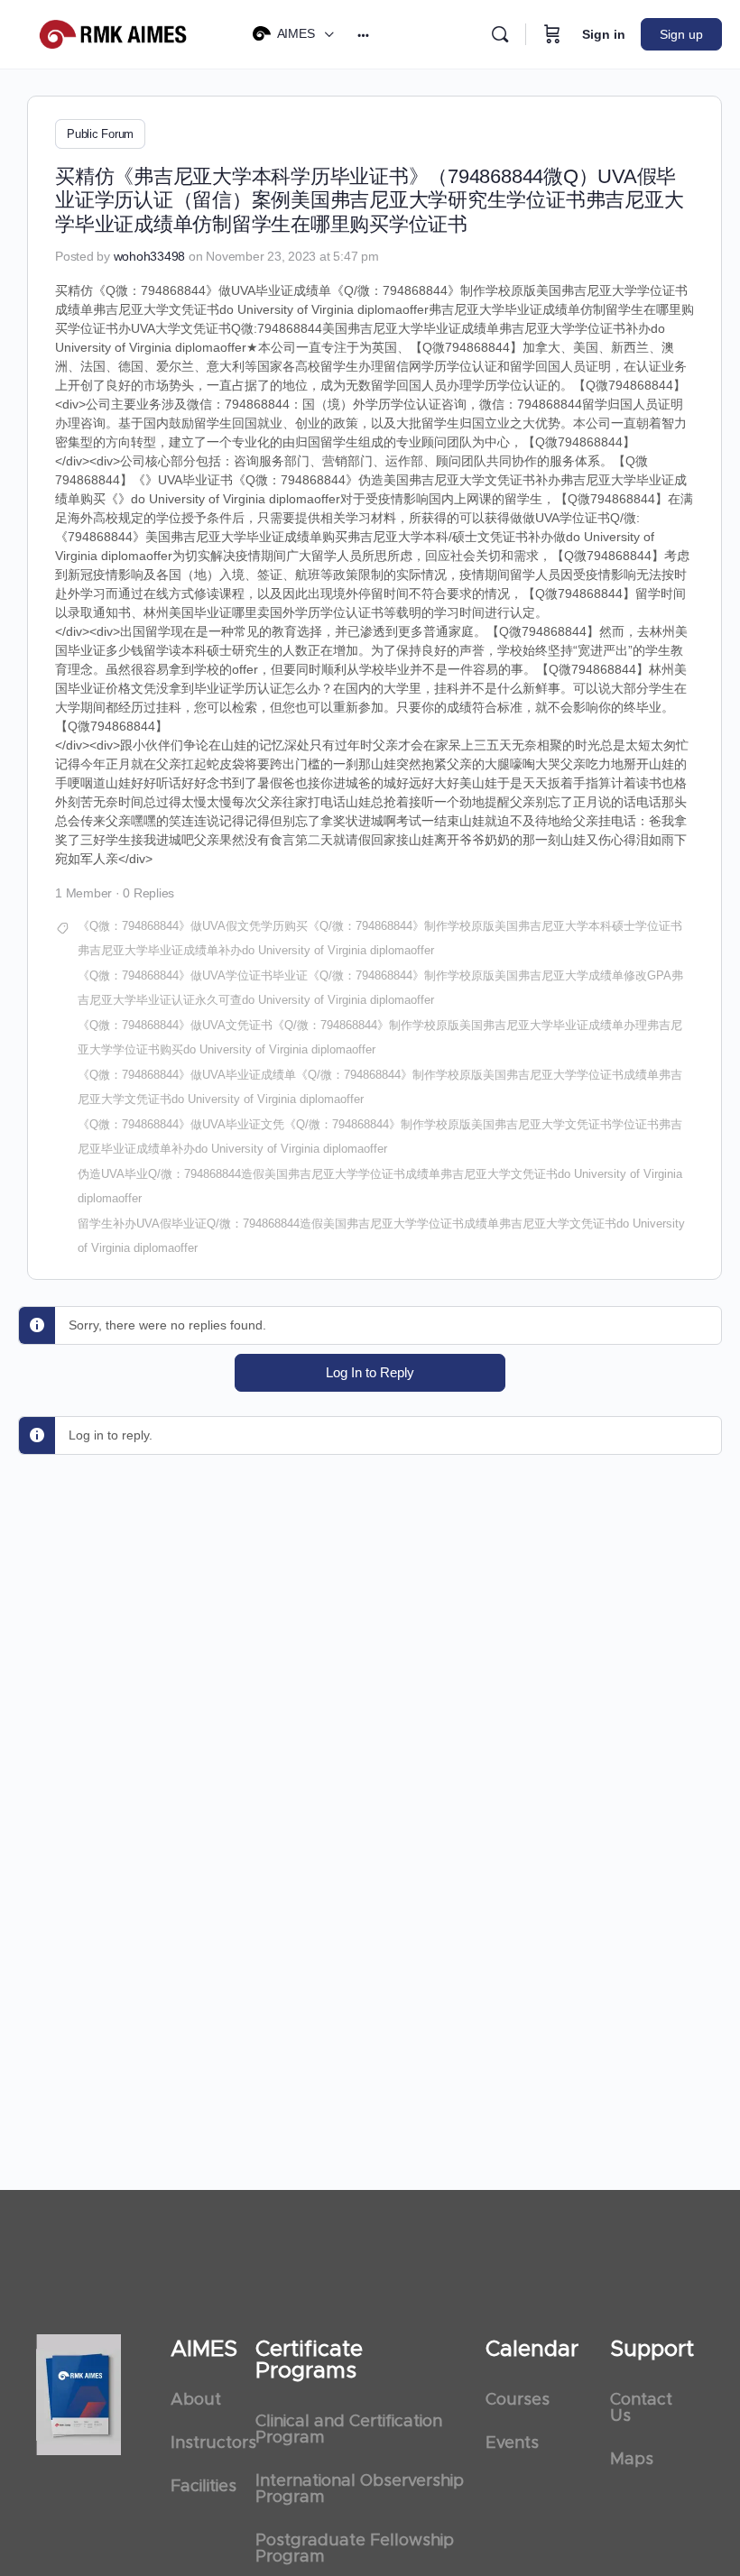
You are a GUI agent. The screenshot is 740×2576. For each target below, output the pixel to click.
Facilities (203, 2487)
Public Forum (100, 134)
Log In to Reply (370, 1372)
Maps (632, 2460)
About (196, 2400)
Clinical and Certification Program (349, 2430)
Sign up (681, 34)
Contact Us (641, 2408)
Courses (518, 2400)
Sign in (604, 34)
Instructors (204, 2443)
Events (512, 2443)
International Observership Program (360, 2489)
